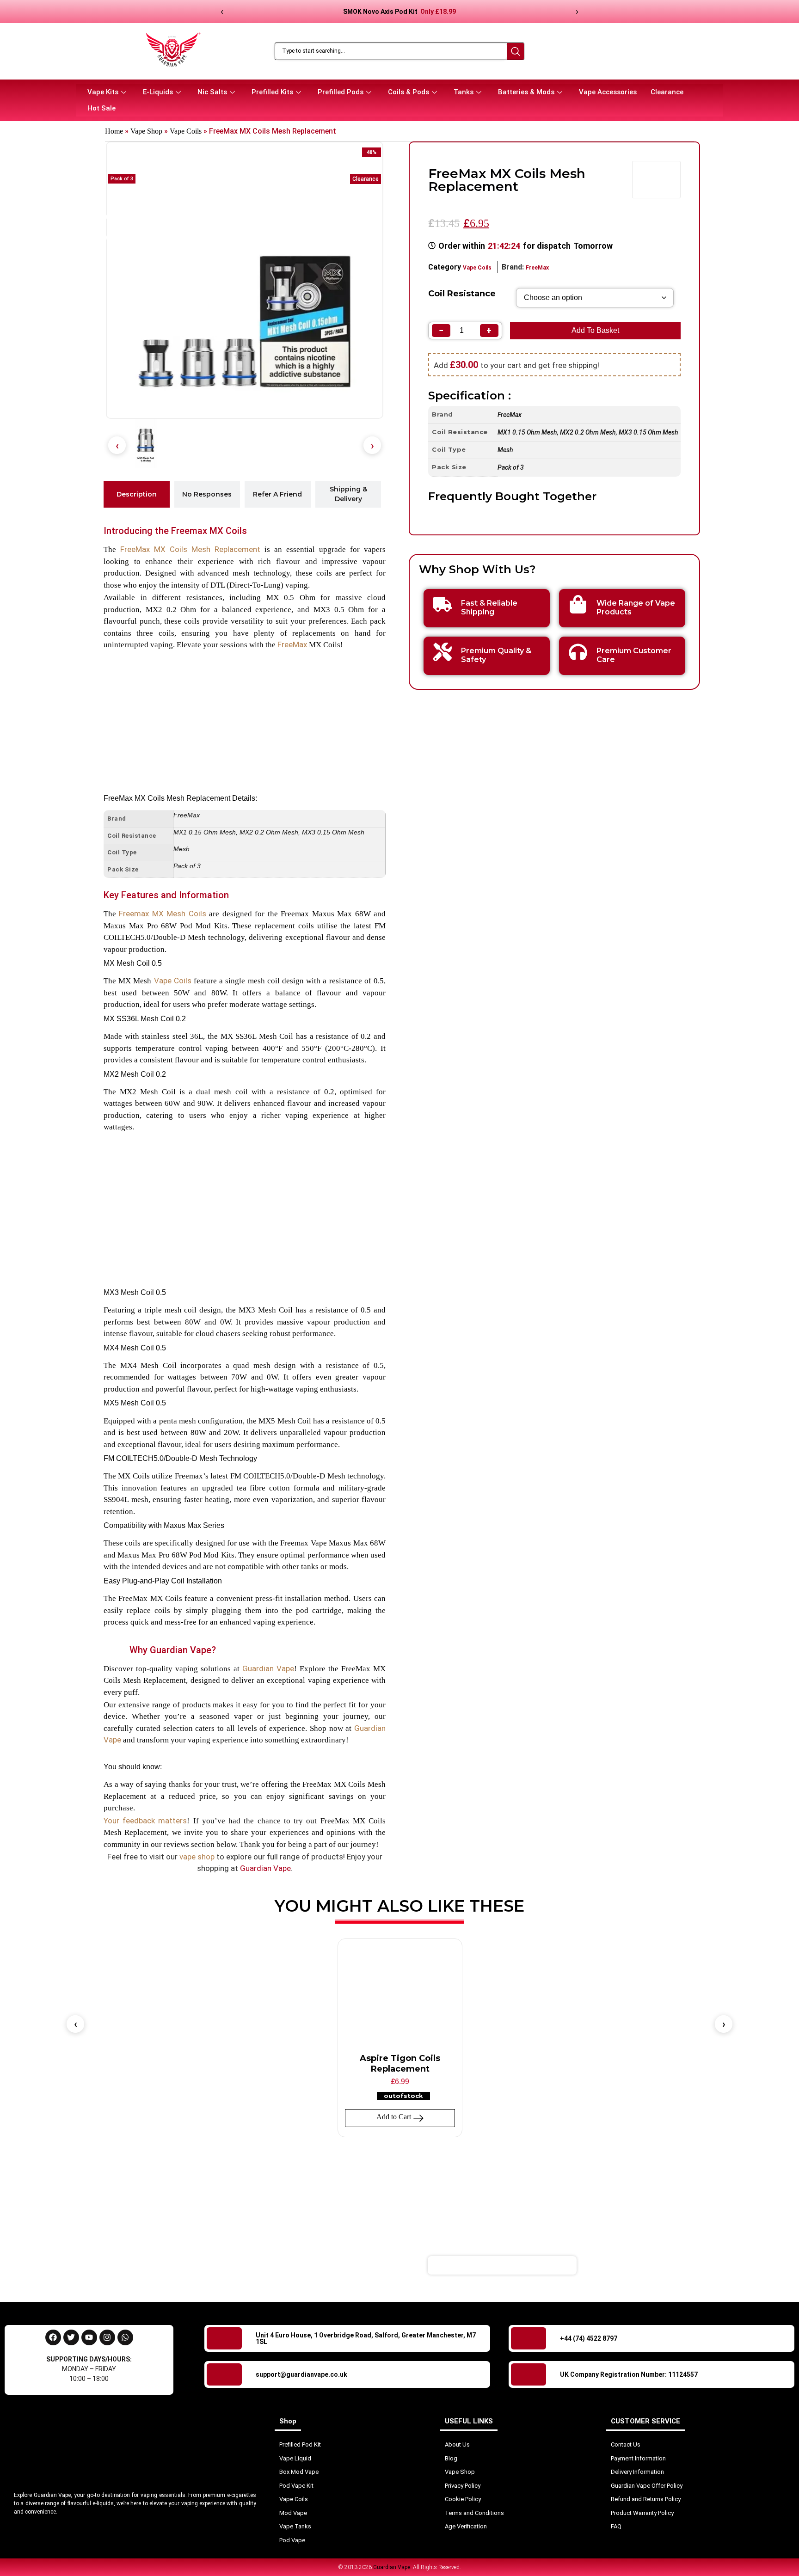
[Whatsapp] (125, 2337)
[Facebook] (53, 2337)
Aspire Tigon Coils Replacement (400, 2064)
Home (114, 131)
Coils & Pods (409, 92)
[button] (117, 445)
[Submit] (633, 2265)
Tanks (464, 92)
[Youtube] (89, 2337)
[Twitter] (71, 2337)
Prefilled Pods (341, 92)
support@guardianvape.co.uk (301, 2374)
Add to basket (595, 330)
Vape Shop (146, 131)
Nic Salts (212, 92)
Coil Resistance (462, 294)
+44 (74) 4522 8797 (589, 2338)
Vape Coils (186, 131)
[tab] (137, 494)
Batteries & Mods (526, 92)
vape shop (197, 1857)
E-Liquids (158, 92)
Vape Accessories (608, 92)
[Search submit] (516, 51)
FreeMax (292, 644)
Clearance (667, 92)
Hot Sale (101, 108)
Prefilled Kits (272, 92)
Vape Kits (103, 92)
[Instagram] (107, 2337)
